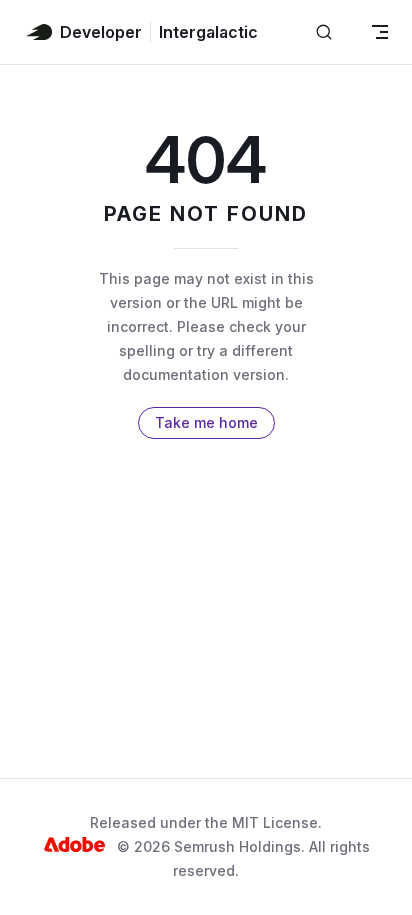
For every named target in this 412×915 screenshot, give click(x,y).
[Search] (324, 32)
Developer (101, 32)
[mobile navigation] (380, 32)
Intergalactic (208, 32)
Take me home (206, 422)
